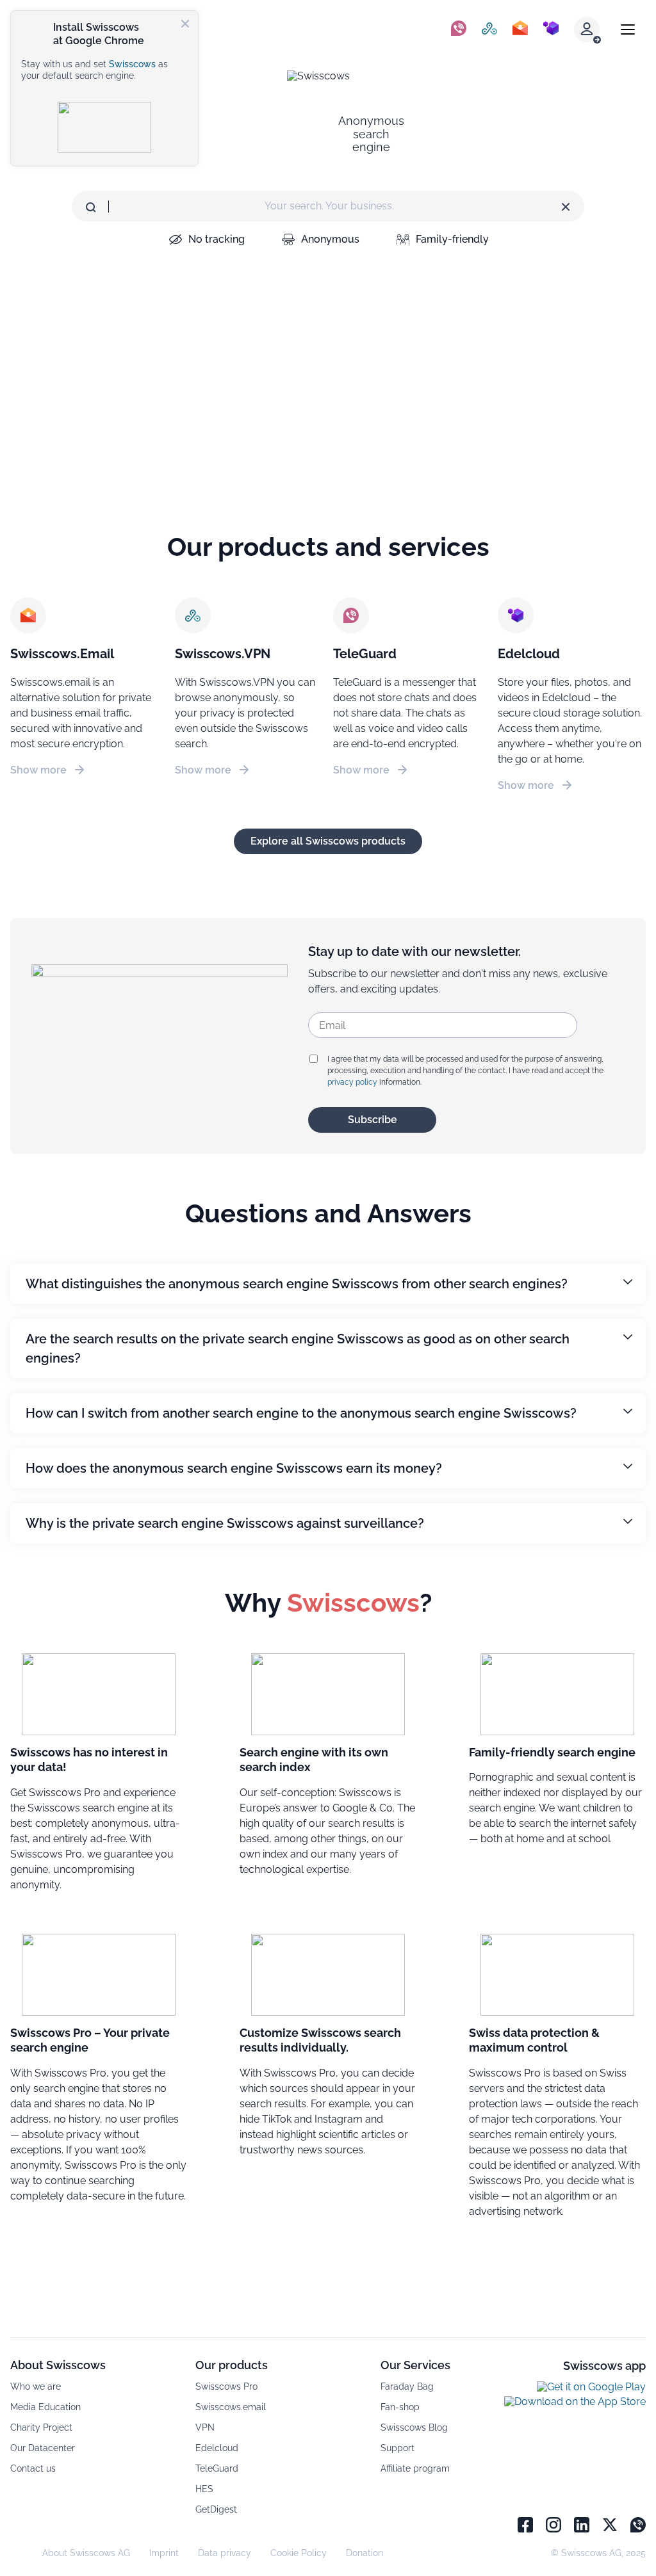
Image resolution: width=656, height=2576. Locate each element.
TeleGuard (217, 2468)
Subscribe (373, 1120)
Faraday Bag (407, 2386)
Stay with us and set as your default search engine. (94, 70)
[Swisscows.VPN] (489, 29)
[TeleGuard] (459, 29)
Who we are (36, 2386)
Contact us (33, 2468)
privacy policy (352, 1082)
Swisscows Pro (226, 2386)
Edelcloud (217, 2448)
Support (398, 2448)
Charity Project (41, 2427)
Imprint (164, 2553)
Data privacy (225, 2553)
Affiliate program (415, 2468)
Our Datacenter (43, 2448)
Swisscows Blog (414, 2427)
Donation (365, 2553)
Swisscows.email (231, 2407)
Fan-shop (400, 2407)
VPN (205, 2427)
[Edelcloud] (551, 29)
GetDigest (216, 2509)
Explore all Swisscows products (328, 841)
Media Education (45, 2407)
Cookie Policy (299, 2553)
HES (204, 2489)
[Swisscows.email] (520, 29)
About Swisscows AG (86, 2553)
